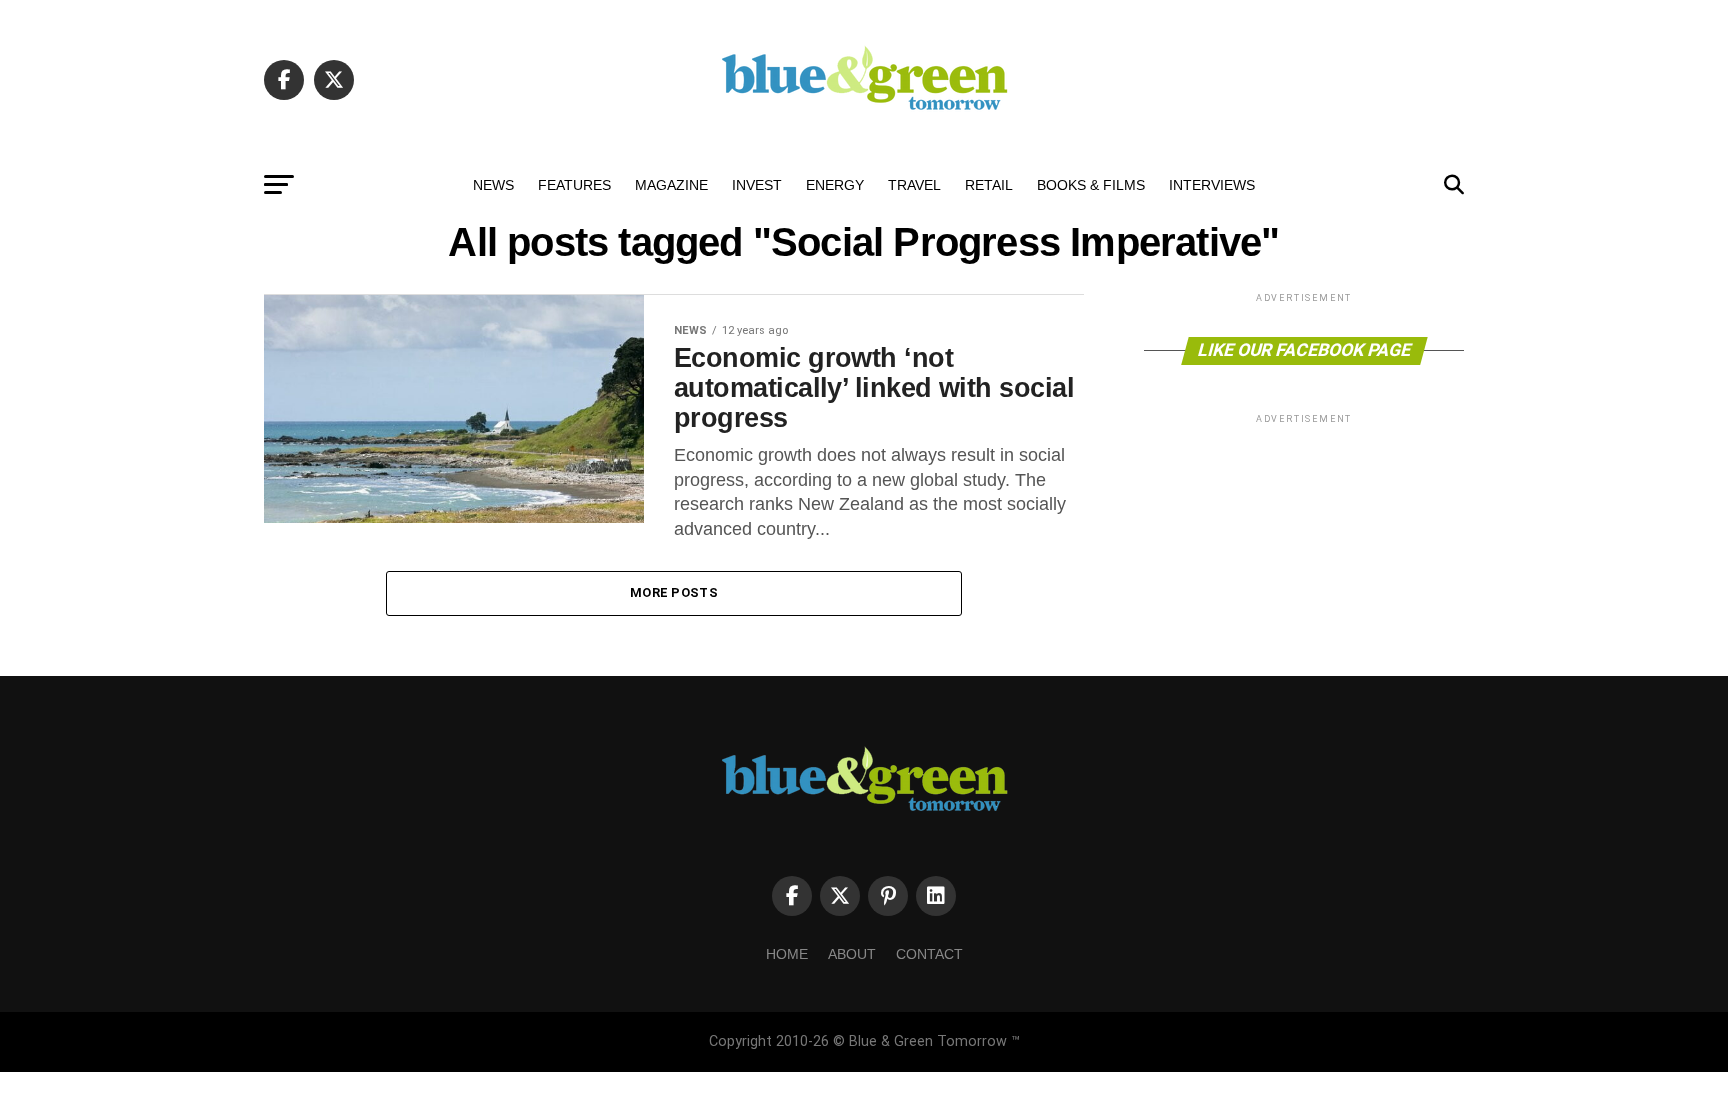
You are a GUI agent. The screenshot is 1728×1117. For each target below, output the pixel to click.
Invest (757, 185)
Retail (989, 185)
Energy (835, 185)
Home (787, 954)
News (493, 185)
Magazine (671, 185)
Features (574, 185)
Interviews (1212, 185)
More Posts (674, 592)
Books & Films (1091, 185)
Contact (929, 954)
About (852, 954)
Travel (914, 185)
